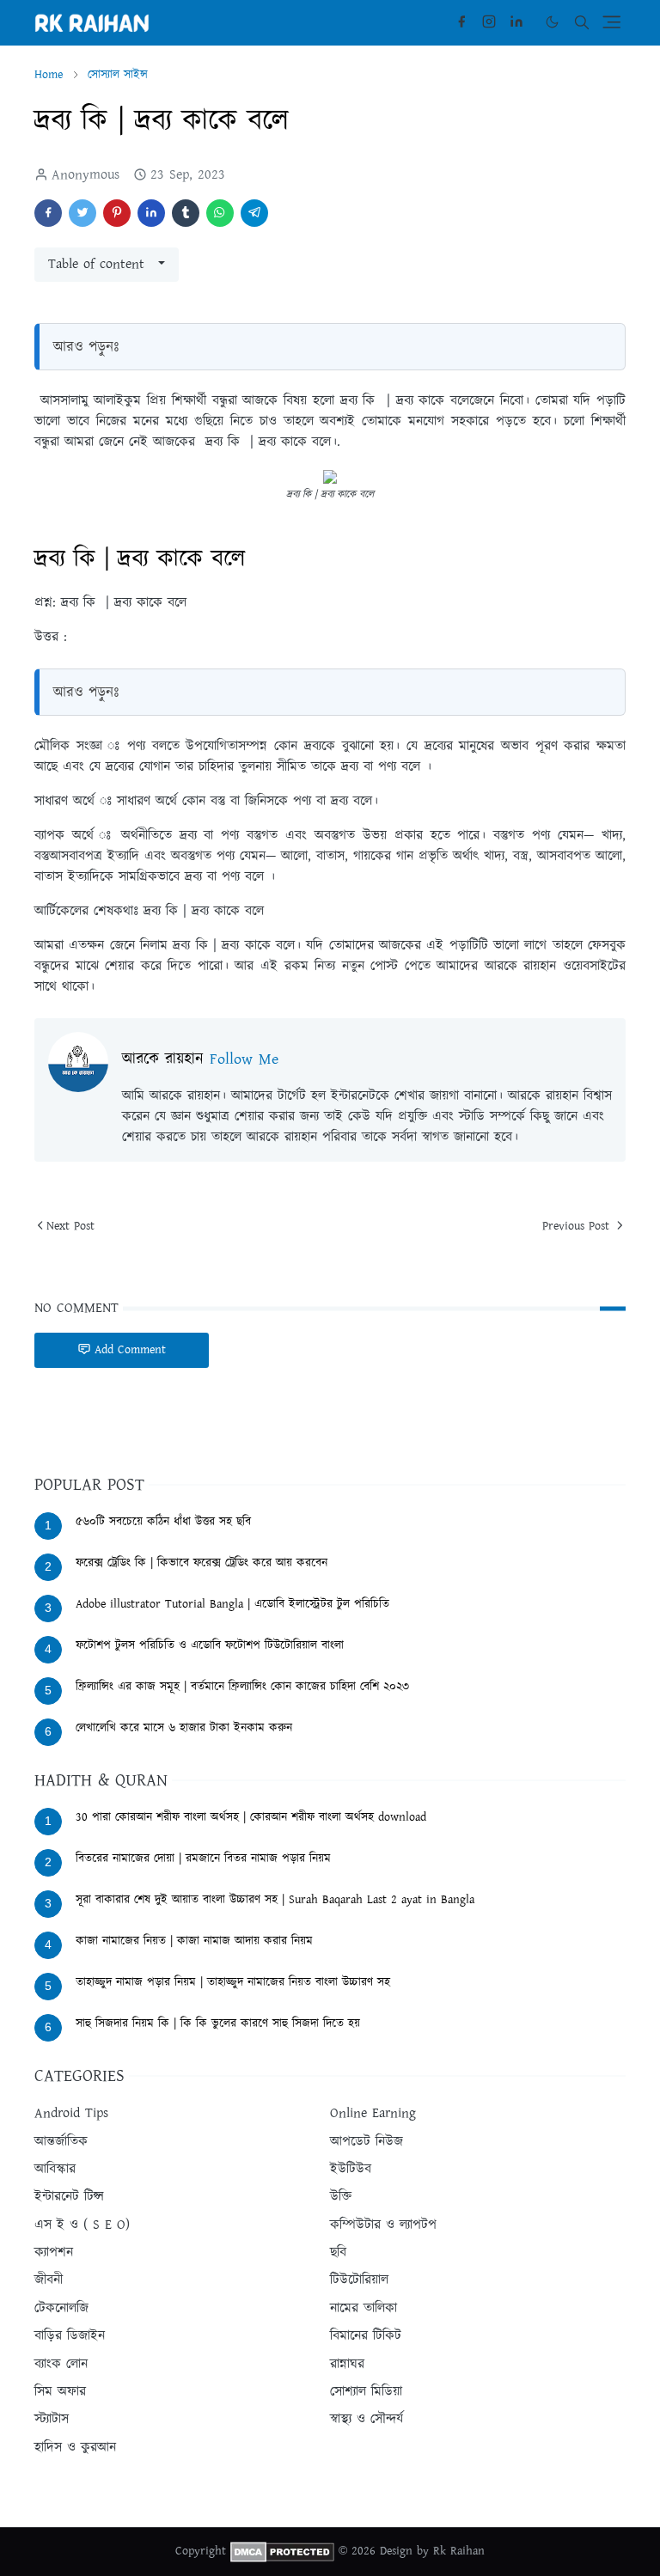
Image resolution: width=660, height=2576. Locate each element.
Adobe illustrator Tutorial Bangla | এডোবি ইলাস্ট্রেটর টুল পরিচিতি (232, 1604)
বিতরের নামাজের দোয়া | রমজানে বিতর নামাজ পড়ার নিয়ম (203, 1859)
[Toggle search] (582, 22)
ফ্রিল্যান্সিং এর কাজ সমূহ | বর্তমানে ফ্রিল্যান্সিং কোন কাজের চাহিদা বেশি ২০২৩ (242, 1687)
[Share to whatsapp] (220, 213)
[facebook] (461, 22)
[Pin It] (117, 213)
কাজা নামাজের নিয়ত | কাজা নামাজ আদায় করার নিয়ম (194, 1941)
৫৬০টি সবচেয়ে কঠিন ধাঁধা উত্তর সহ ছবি (163, 1522)
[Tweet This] (82, 213)
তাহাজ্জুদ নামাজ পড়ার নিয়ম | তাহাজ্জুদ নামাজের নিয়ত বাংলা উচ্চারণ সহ (233, 1982)
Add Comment (130, 1350)
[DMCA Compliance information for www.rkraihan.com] (282, 2551)
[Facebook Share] (48, 213)
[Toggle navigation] (611, 22)
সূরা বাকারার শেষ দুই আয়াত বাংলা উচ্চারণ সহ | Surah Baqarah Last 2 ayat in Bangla (275, 1900)
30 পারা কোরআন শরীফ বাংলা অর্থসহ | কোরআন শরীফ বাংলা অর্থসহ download (251, 1817)
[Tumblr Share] (186, 213)
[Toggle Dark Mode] (552, 22)
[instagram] (489, 22)
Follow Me (244, 1059)
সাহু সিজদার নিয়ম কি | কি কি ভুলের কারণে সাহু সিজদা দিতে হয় (218, 2024)
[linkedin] (516, 22)
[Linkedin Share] (151, 213)
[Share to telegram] (254, 213)
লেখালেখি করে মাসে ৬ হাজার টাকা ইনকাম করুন (184, 1728)
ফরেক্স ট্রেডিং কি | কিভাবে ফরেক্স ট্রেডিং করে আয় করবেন (202, 1563)
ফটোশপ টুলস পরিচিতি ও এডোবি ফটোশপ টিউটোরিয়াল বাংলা (210, 1645)
